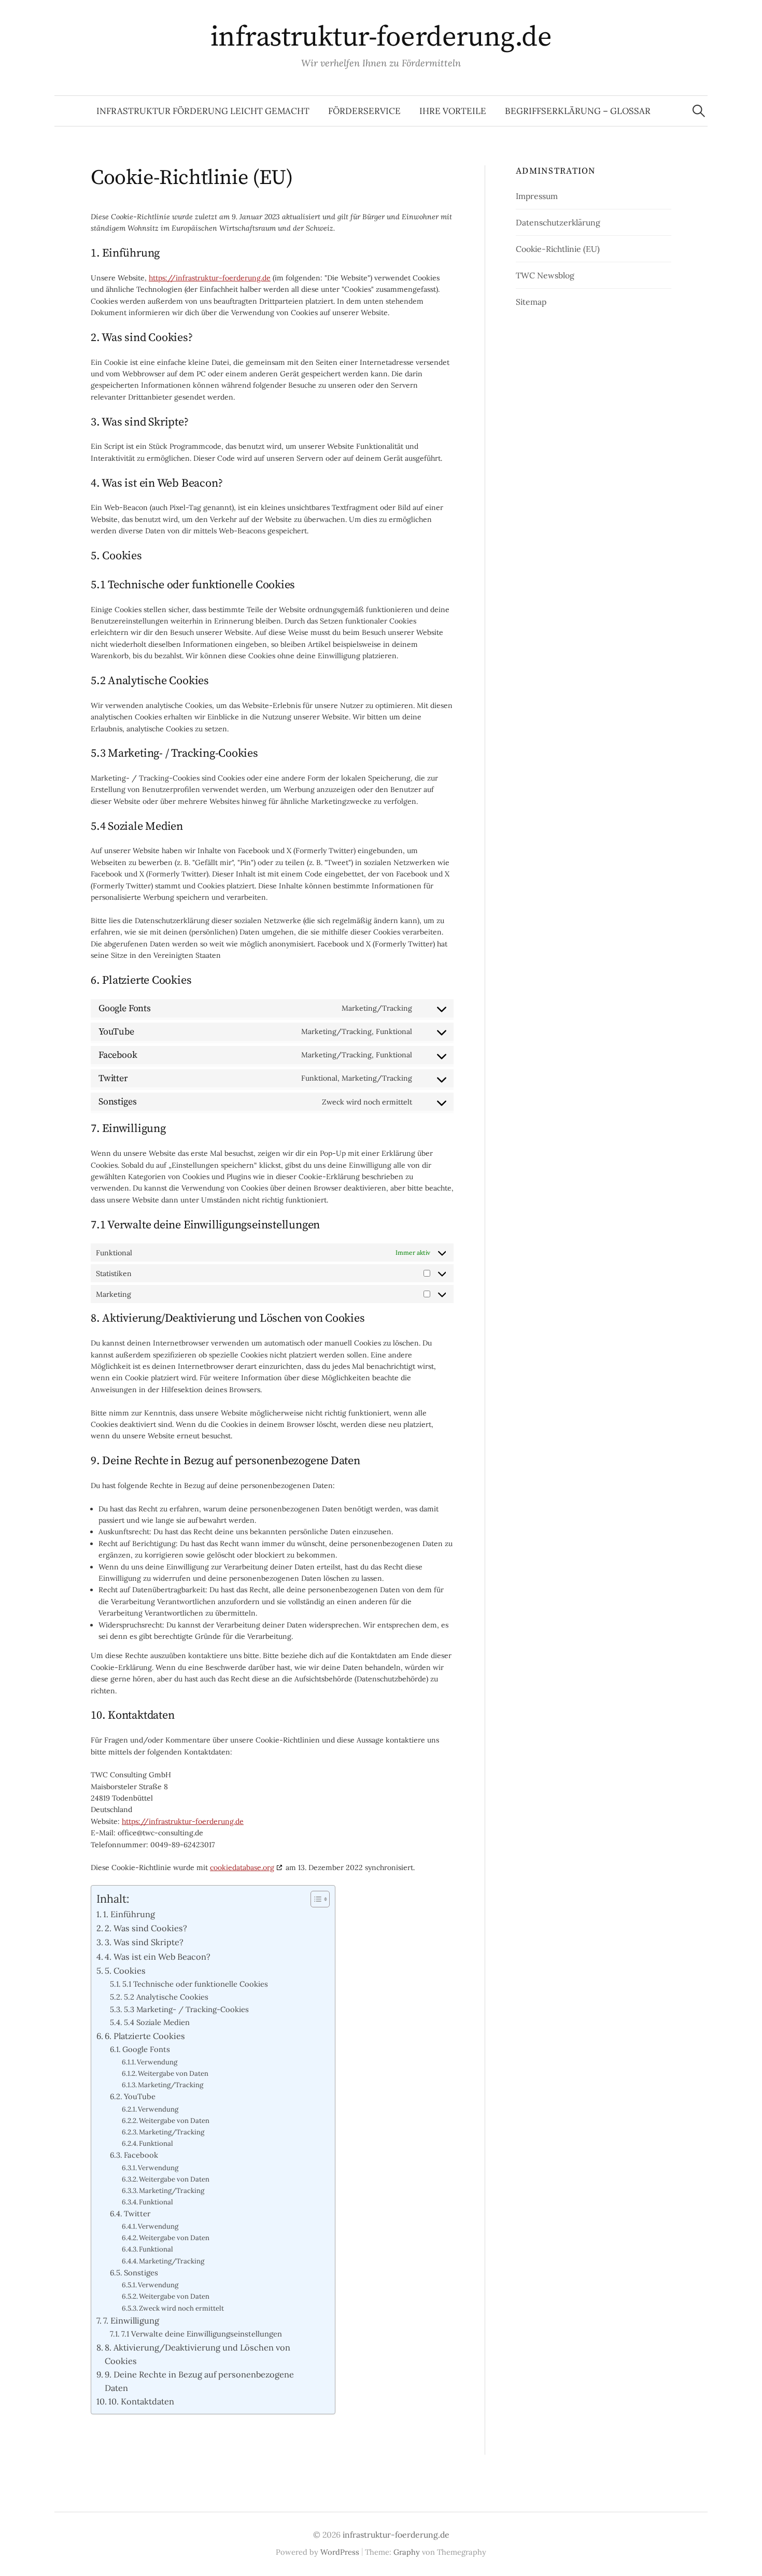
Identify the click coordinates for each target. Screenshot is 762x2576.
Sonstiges (141, 2273)
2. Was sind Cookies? (146, 1928)
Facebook (141, 2155)
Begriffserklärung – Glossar (578, 111)
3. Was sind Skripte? (144, 1942)
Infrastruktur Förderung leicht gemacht (203, 111)
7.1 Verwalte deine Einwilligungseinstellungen (202, 2334)
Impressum (537, 196)
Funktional (156, 2143)
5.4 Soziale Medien (157, 2022)
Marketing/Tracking (171, 2085)
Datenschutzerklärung (558, 222)
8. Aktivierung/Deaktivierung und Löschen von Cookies (197, 2354)
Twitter (137, 2213)
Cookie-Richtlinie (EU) (558, 249)
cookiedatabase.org (242, 1867)
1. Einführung (129, 1914)
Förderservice (364, 111)
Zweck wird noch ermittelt (181, 2308)
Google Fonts (146, 2049)
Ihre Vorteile (453, 111)
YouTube (140, 2096)
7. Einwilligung (131, 2320)
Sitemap (531, 302)
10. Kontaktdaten (141, 2401)
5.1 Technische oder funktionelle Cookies (195, 1984)
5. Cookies (125, 1971)
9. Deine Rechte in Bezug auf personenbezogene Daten (199, 2381)
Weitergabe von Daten (173, 2073)
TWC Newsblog (545, 275)
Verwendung (157, 2062)
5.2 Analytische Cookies (166, 1997)
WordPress (340, 2552)
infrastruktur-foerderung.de (381, 37)
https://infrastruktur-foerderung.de (210, 278)
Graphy (407, 2552)
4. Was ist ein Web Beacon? (158, 1957)
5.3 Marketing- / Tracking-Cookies (186, 2009)
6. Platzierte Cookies (145, 2036)
